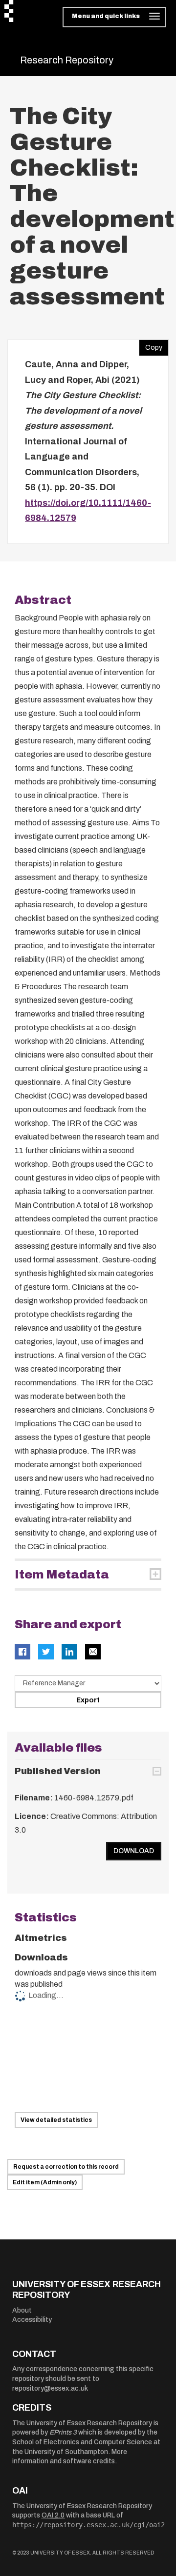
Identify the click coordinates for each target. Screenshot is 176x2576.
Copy (151, 345)
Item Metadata (62, 1575)
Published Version (58, 1771)
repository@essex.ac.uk (50, 2388)
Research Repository (67, 60)
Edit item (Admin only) (45, 2182)
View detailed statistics (56, 2120)
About (22, 2310)
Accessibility (32, 2320)
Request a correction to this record (66, 2167)
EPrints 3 (63, 2432)
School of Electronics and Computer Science (82, 2442)
